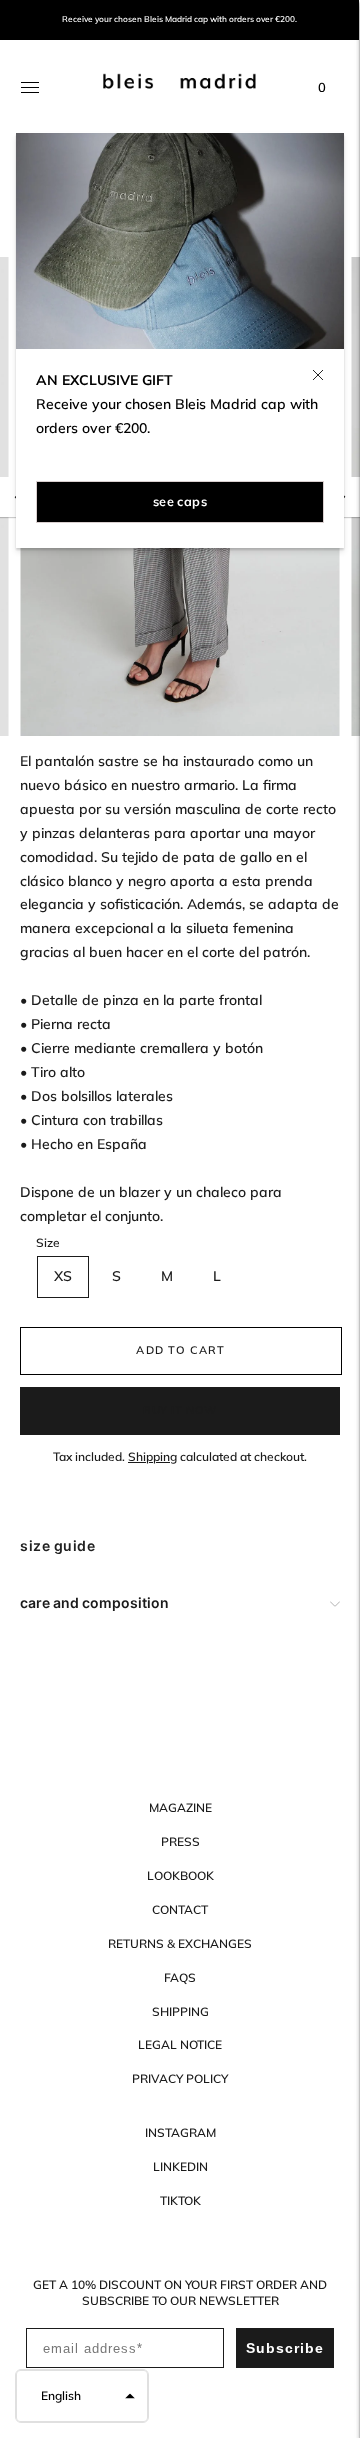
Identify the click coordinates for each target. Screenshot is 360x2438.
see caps (180, 501)
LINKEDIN (180, 2166)
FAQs (180, 1977)
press (180, 1841)
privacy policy (180, 2078)
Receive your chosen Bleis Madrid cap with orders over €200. (179, 19)
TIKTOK (180, 2200)
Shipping (152, 1456)
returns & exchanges (180, 1943)
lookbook (180, 1875)
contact (180, 1909)
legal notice (180, 2044)
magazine (180, 1807)
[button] (82, 2396)
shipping (180, 2011)
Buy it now (180, 1410)
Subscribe (285, 2348)
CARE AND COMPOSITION (94, 1602)
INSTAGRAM (180, 2132)
